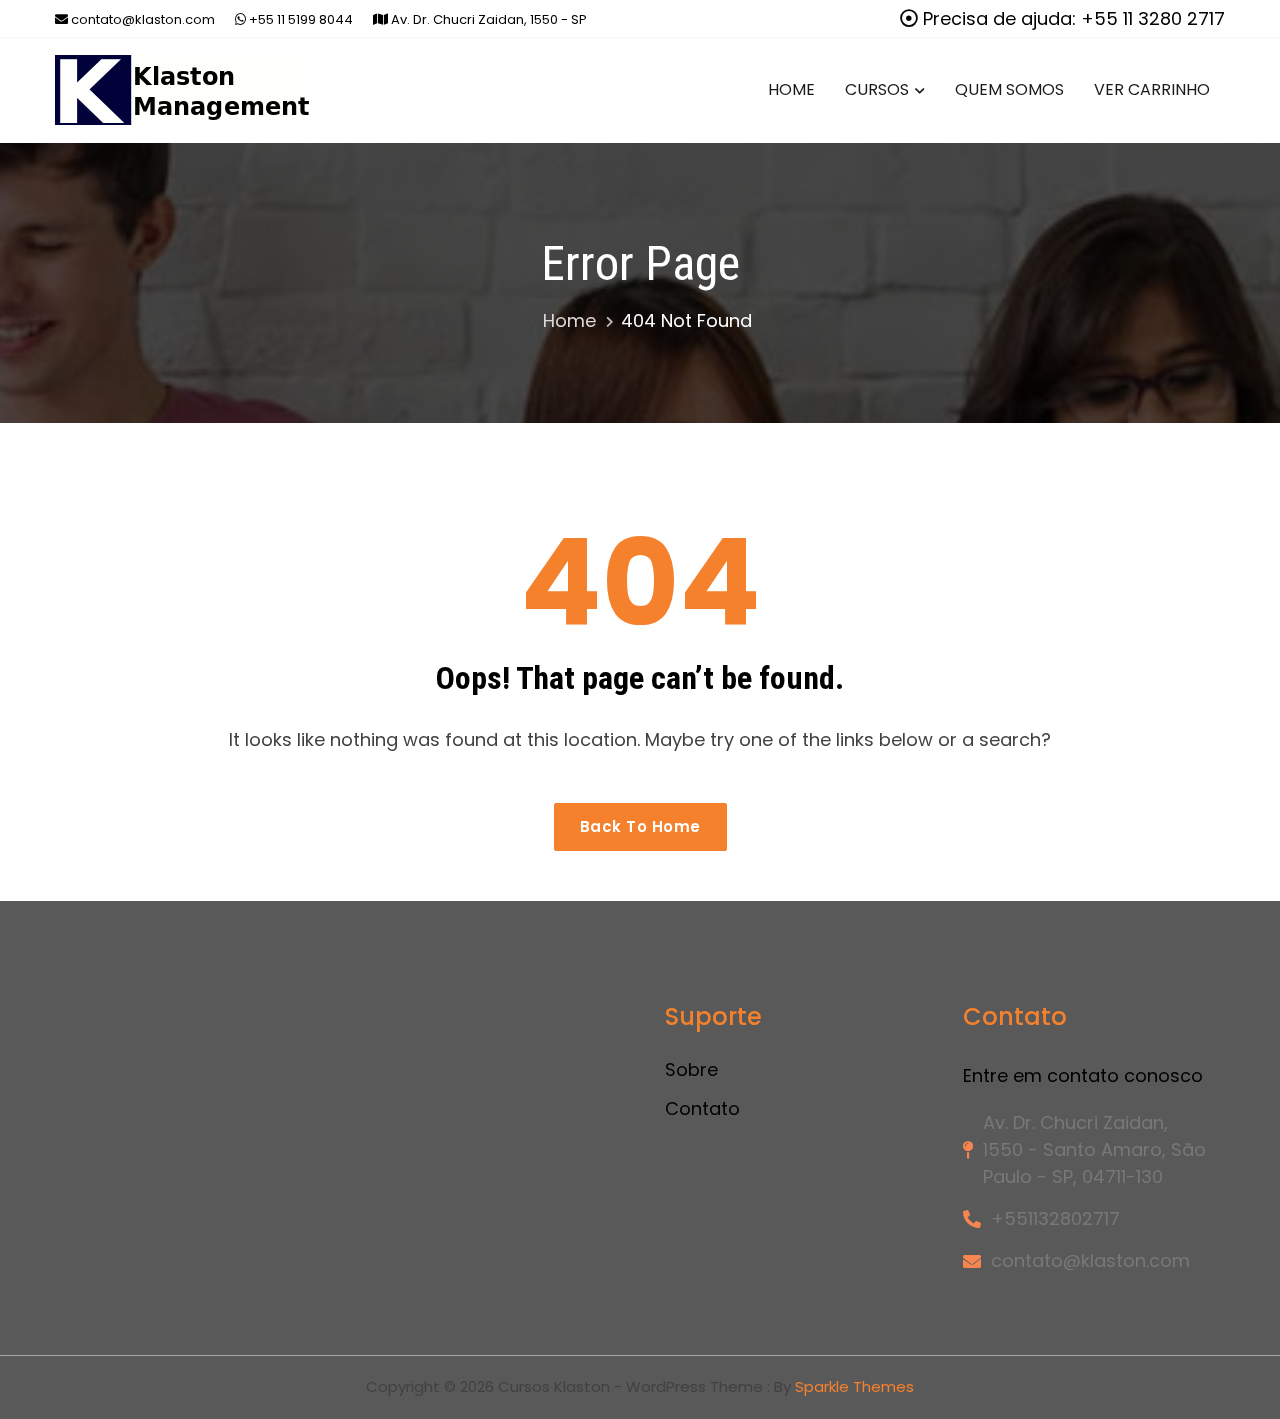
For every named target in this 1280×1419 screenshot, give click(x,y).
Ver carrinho (1152, 89)
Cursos (877, 89)
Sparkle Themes (854, 1386)
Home (791, 89)
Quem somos (1009, 89)
